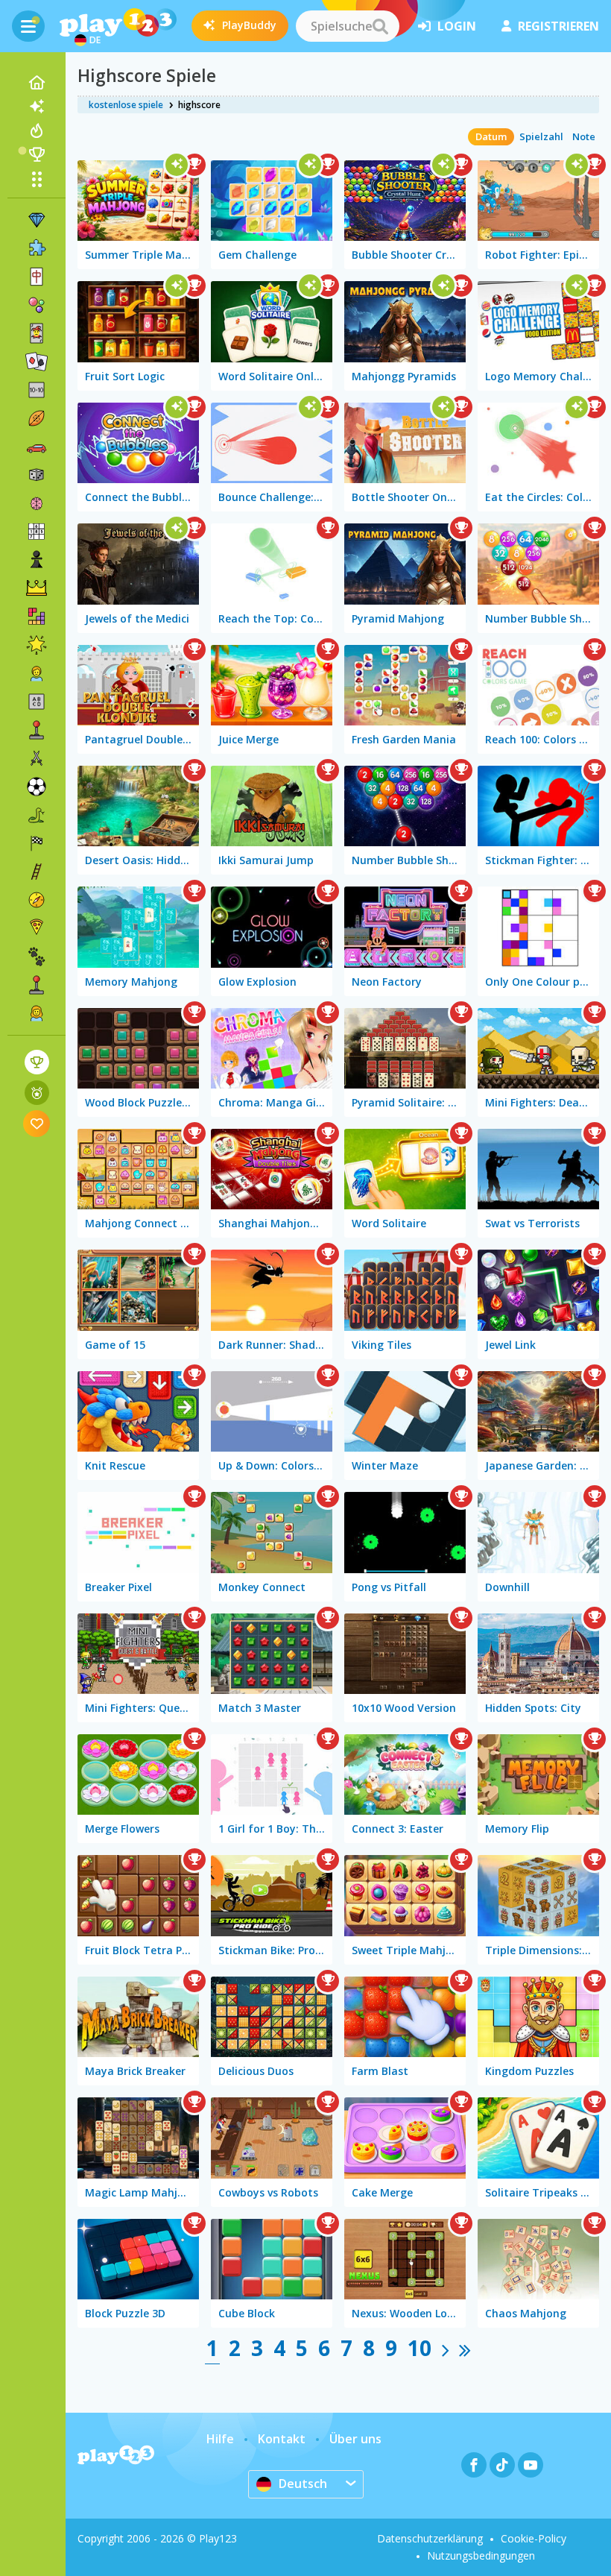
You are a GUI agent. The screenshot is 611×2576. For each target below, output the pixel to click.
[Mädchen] (37, 1013)
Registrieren (558, 26)
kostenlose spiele (126, 105)
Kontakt (282, 2439)
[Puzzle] (37, 248)
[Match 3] (37, 220)
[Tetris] (37, 617)
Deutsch (303, 2484)
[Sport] (37, 418)
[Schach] (37, 560)
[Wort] (37, 702)
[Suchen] (380, 26)
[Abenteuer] (37, 900)
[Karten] (37, 333)
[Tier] (37, 957)
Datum (491, 136)
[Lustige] (37, 645)
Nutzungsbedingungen (481, 2555)
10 (420, 2348)
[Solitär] (37, 362)
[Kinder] (37, 673)
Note (584, 136)
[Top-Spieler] (37, 154)
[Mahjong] (37, 277)
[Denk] (37, 503)
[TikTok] (502, 2465)
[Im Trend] (37, 130)
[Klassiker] (37, 815)
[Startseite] (37, 83)
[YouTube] (531, 2465)
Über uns (355, 2439)
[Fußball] (37, 787)
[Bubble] (37, 305)
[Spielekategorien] (37, 179)
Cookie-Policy (534, 2538)
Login (457, 26)
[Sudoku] (37, 532)
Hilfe (220, 2439)
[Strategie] (37, 588)
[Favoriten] (37, 1123)
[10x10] (37, 390)
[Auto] (37, 447)
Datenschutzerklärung (430, 2538)
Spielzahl (541, 136)
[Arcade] (37, 730)
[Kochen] (37, 928)
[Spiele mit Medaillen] (37, 1093)
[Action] (37, 758)
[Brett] (37, 475)
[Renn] (37, 843)
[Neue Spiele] (37, 107)
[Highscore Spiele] (37, 1062)
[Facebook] (474, 2465)
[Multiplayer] (37, 985)
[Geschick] (37, 872)
